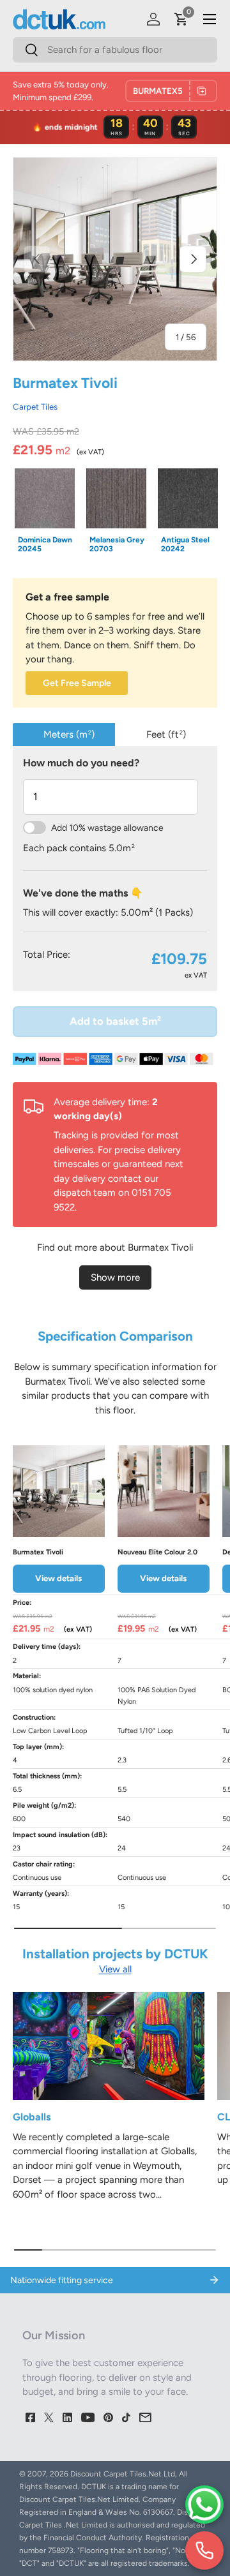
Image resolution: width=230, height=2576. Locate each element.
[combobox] (115, 50)
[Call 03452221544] (204, 2550)
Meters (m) (69, 734)
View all (115, 1969)
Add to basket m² (115, 1021)
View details (58, 1578)
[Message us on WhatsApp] (204, 2505)
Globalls (32, 2117)
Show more (115, 1277)
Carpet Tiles (35, 406)
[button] (181, 19)
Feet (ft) (166, 734)
